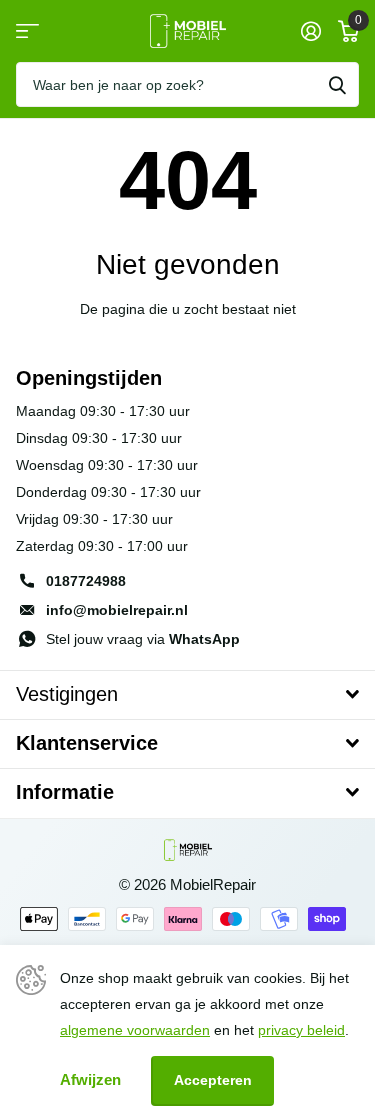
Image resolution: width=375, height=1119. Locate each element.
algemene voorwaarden (135, 1030)
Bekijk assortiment (27, 31)
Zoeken (337, 84)
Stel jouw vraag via (143, 639)
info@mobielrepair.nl (117, 610)
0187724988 (86, 581)
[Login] (310, 31)
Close (187, 695)
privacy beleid (301, 1030)
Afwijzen (90, 1080)
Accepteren (213, 1080)
